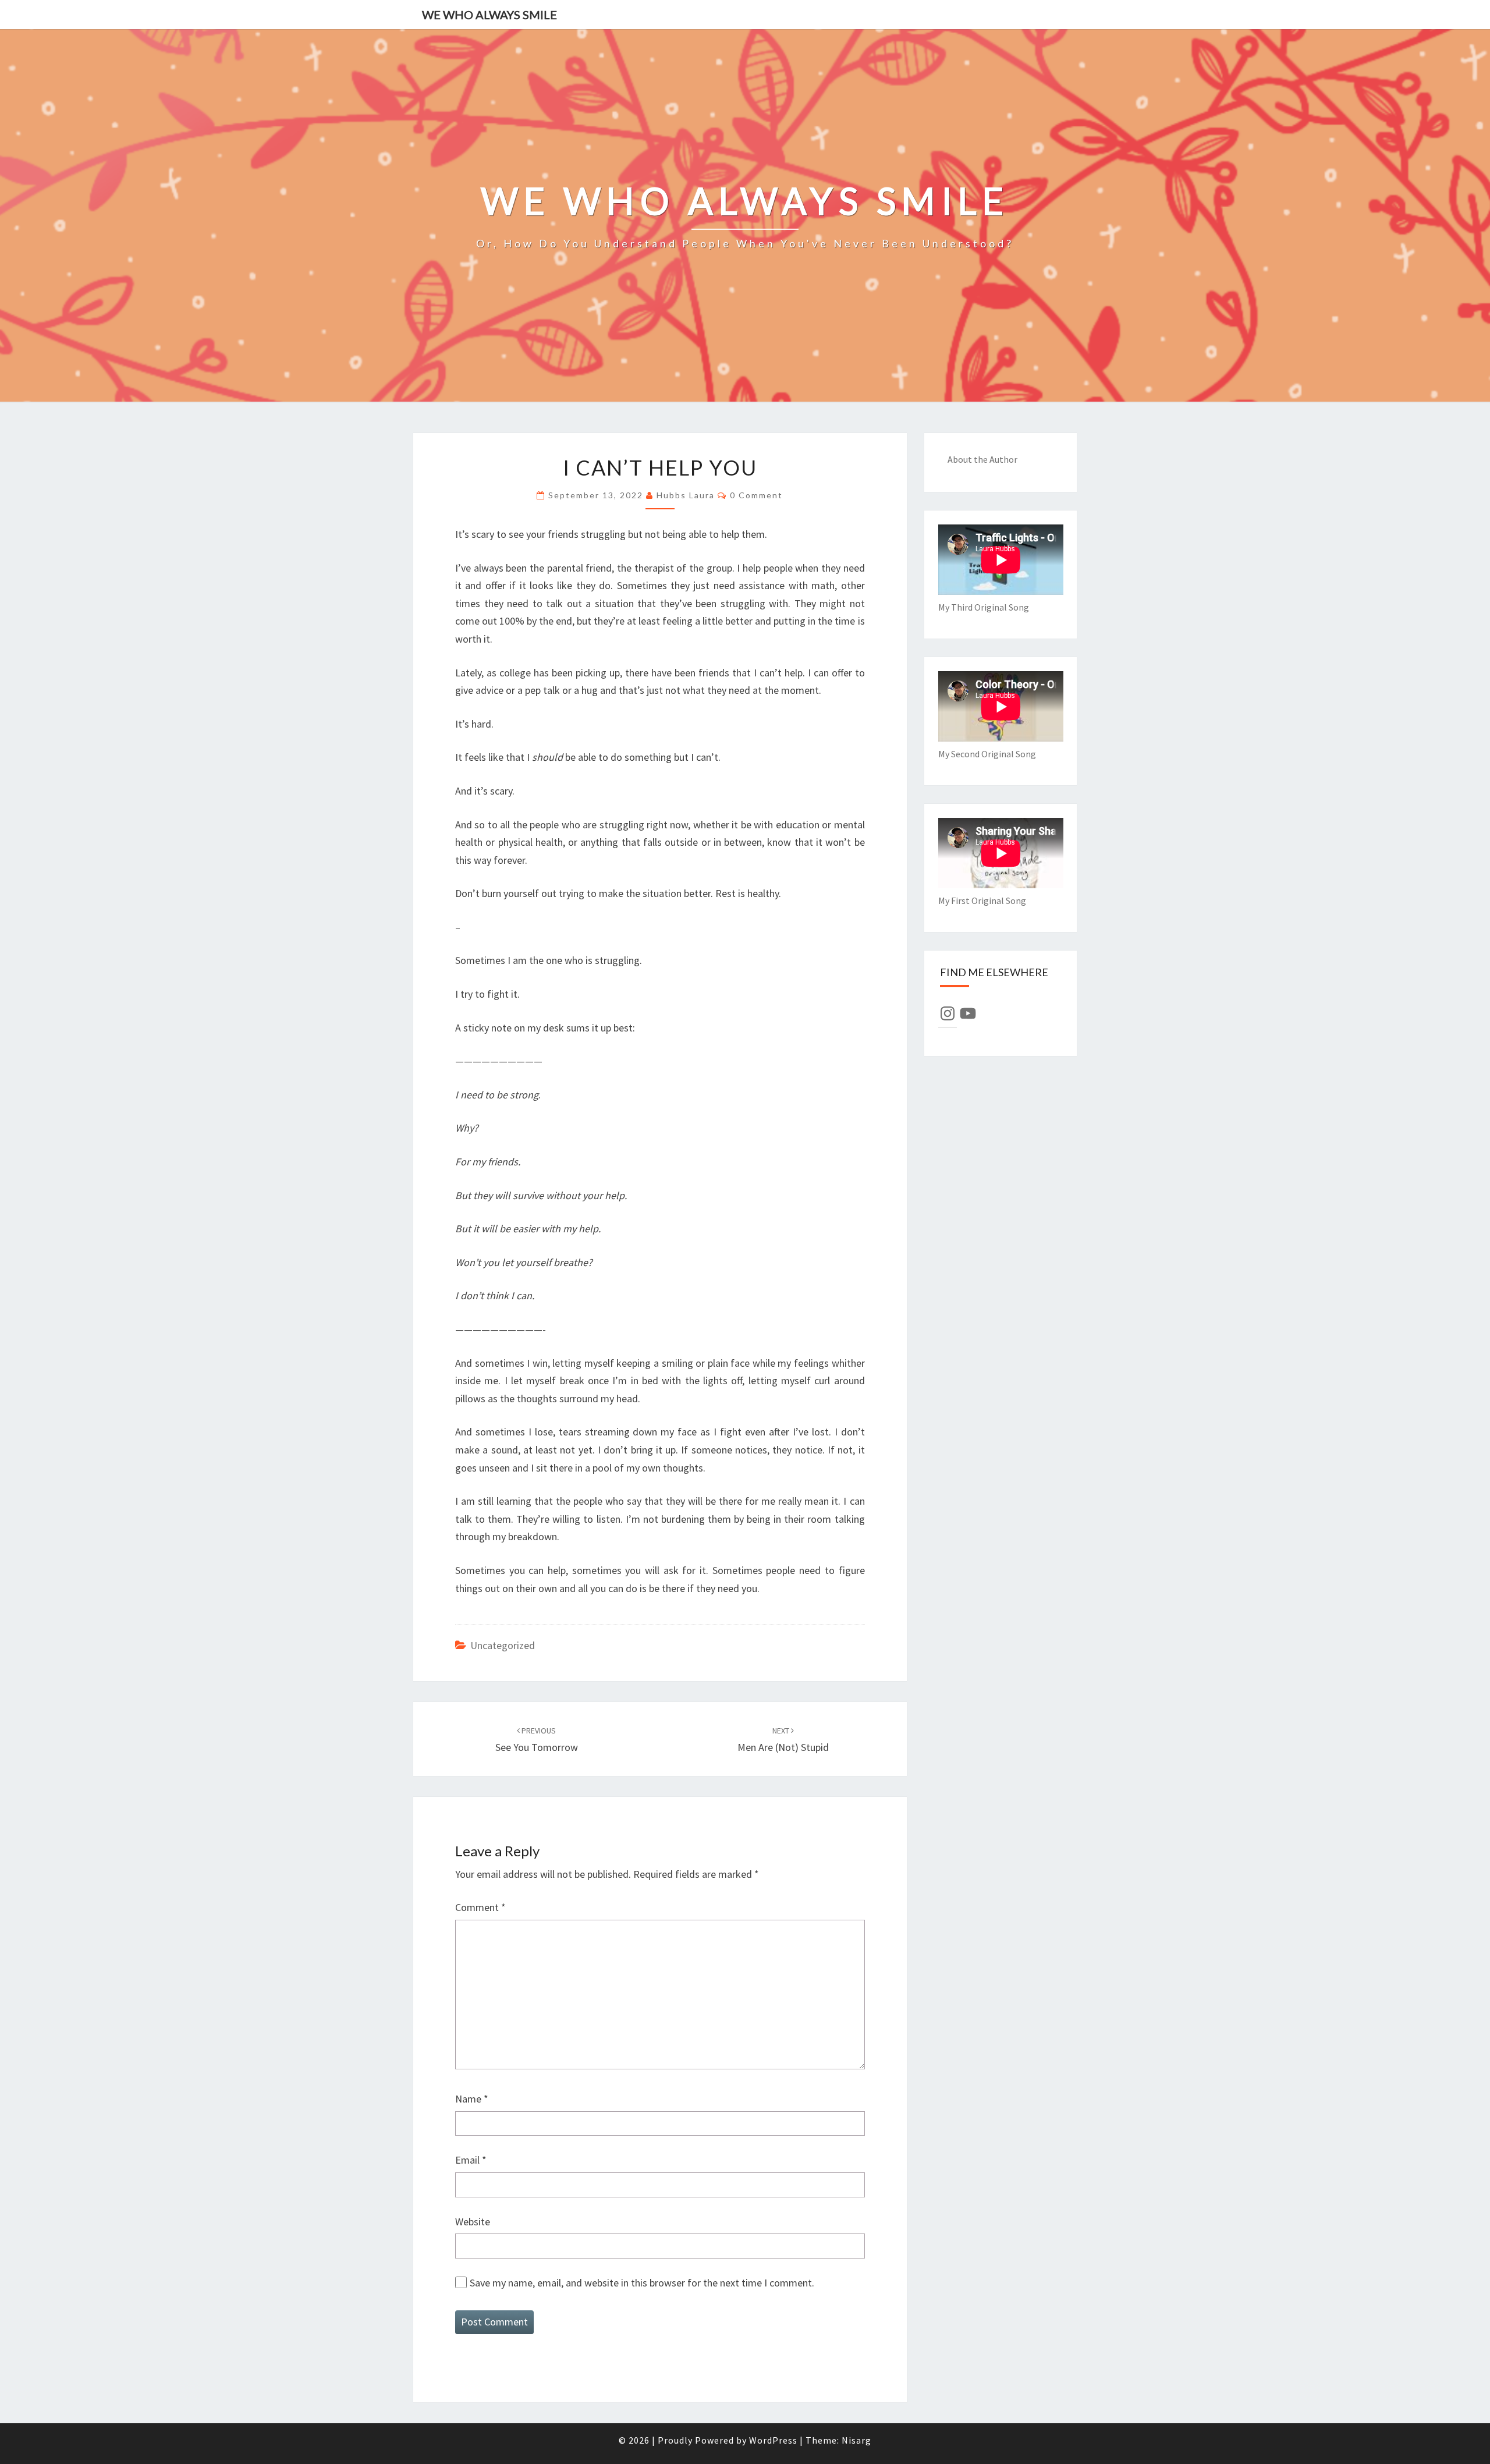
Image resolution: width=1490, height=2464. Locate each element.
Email (471, 2160)
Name (472, 2099)
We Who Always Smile (489, 15)
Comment (480, 1907)
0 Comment (756, 495)
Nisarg (856, 2440)
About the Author (982, 459)
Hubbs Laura (686, 495)
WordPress (773, 2440)
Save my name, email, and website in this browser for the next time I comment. (642, 2283)
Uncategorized (503, 1645)
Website (473, 2222)
